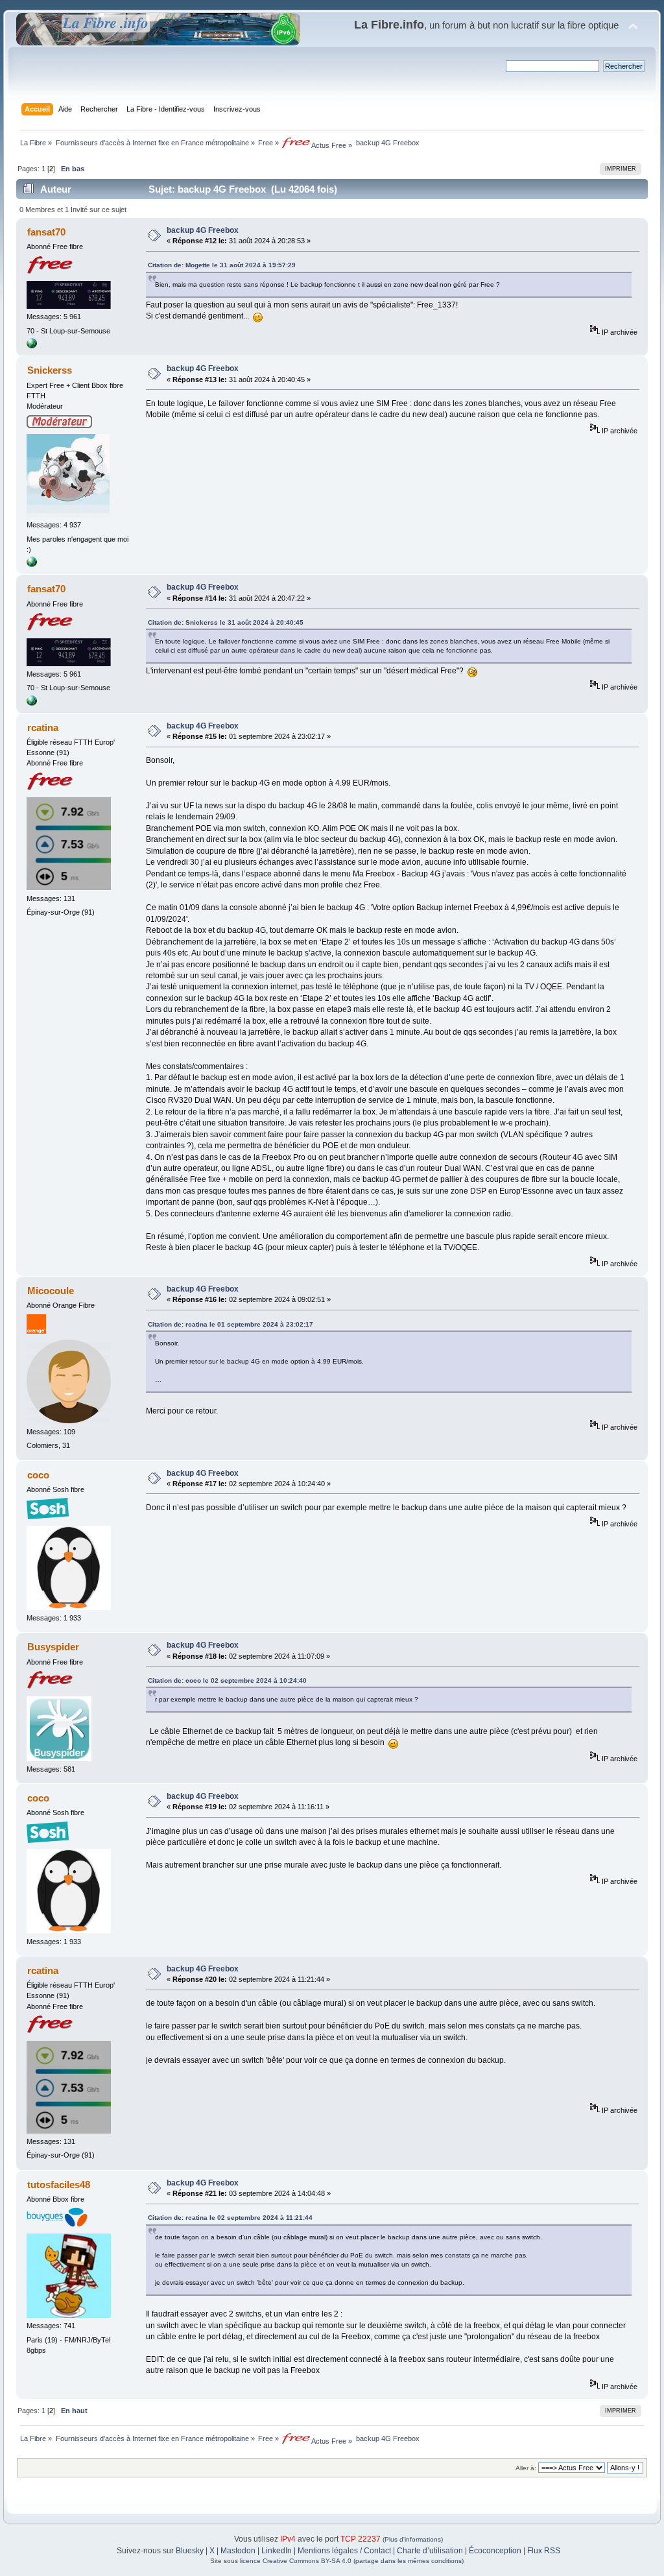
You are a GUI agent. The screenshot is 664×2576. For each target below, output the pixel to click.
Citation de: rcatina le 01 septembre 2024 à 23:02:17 (231, 1324)
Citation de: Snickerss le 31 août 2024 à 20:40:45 (226, 622)
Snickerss (50, 370)
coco (38, 1475)
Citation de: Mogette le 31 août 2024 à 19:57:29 (222, 265)
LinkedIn (277, 2551)
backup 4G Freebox (203, 230)
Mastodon (238, 2551)
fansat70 (46, 232)
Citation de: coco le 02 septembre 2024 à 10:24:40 (227, 1680)
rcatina (43, 728)
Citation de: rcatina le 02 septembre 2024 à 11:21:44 (230, 2218)
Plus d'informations (413, 2539)
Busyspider (53, 1647)
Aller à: (526, 2468)
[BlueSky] (32, 564)
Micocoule (51, 1291)
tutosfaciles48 (59, 2185)
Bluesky (190, 2551)
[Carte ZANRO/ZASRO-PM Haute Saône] (32, 346)
